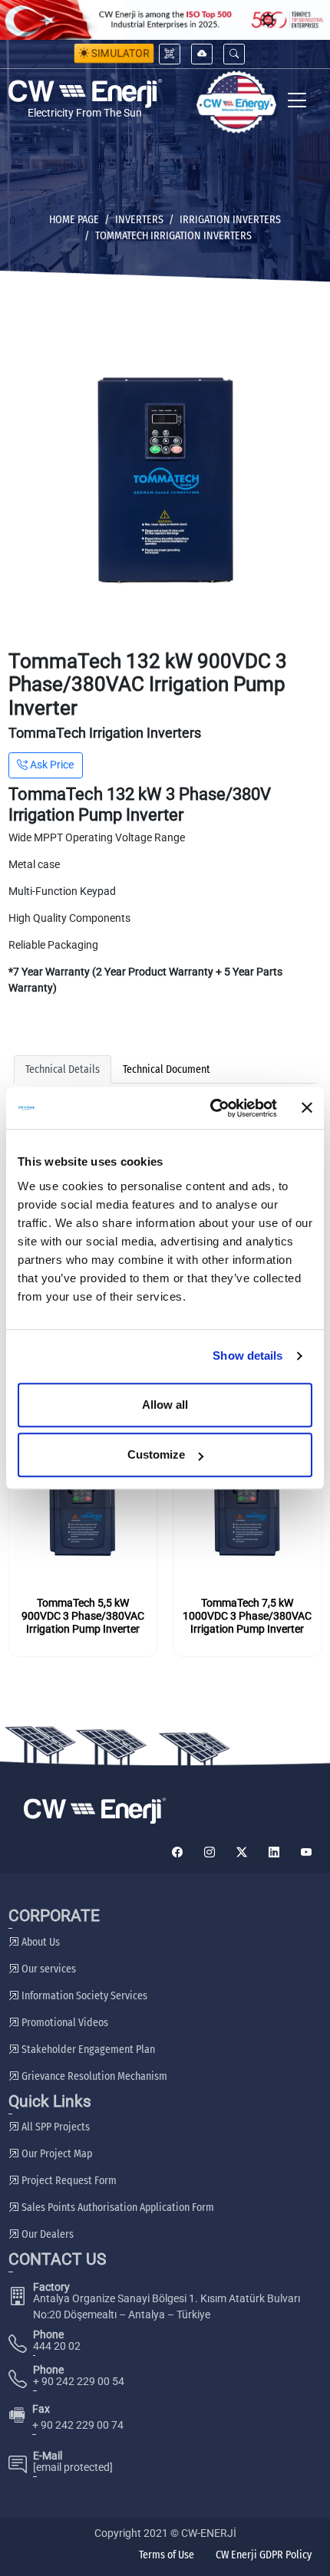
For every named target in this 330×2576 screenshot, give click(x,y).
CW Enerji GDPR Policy (264, 2555)
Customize (156, 1454)
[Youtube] (306, 1852)
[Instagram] (210, 1852)
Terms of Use (167, 2555)
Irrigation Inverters (230, 220)
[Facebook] (177, 1852)
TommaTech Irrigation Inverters (173, 236)
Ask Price (51, 765)
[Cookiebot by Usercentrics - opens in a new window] (211, 1108)
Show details (247, 1355)
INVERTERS (139, 220)
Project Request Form (68, 2181)
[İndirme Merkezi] (202, 54)
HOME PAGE (74, 220)
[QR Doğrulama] (170, 54)
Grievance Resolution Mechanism (93, 2076)
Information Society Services (83, 1996)
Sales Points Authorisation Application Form (117, 2208)
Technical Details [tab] (63, 1069)
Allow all (165, 1405)
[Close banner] (307, 1108)
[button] (234, 54)
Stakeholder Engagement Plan (87, 2050)
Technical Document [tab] (167, 1069)
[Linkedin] (274, 1852)
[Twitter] (242, 1852)
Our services (48, 1969)
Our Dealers (46, 2234)
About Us (40, 1942)
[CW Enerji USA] (236, 102)
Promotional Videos (64, 2023)
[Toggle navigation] (297, 102)
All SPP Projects (54, 2127)
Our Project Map (56, 2154)
